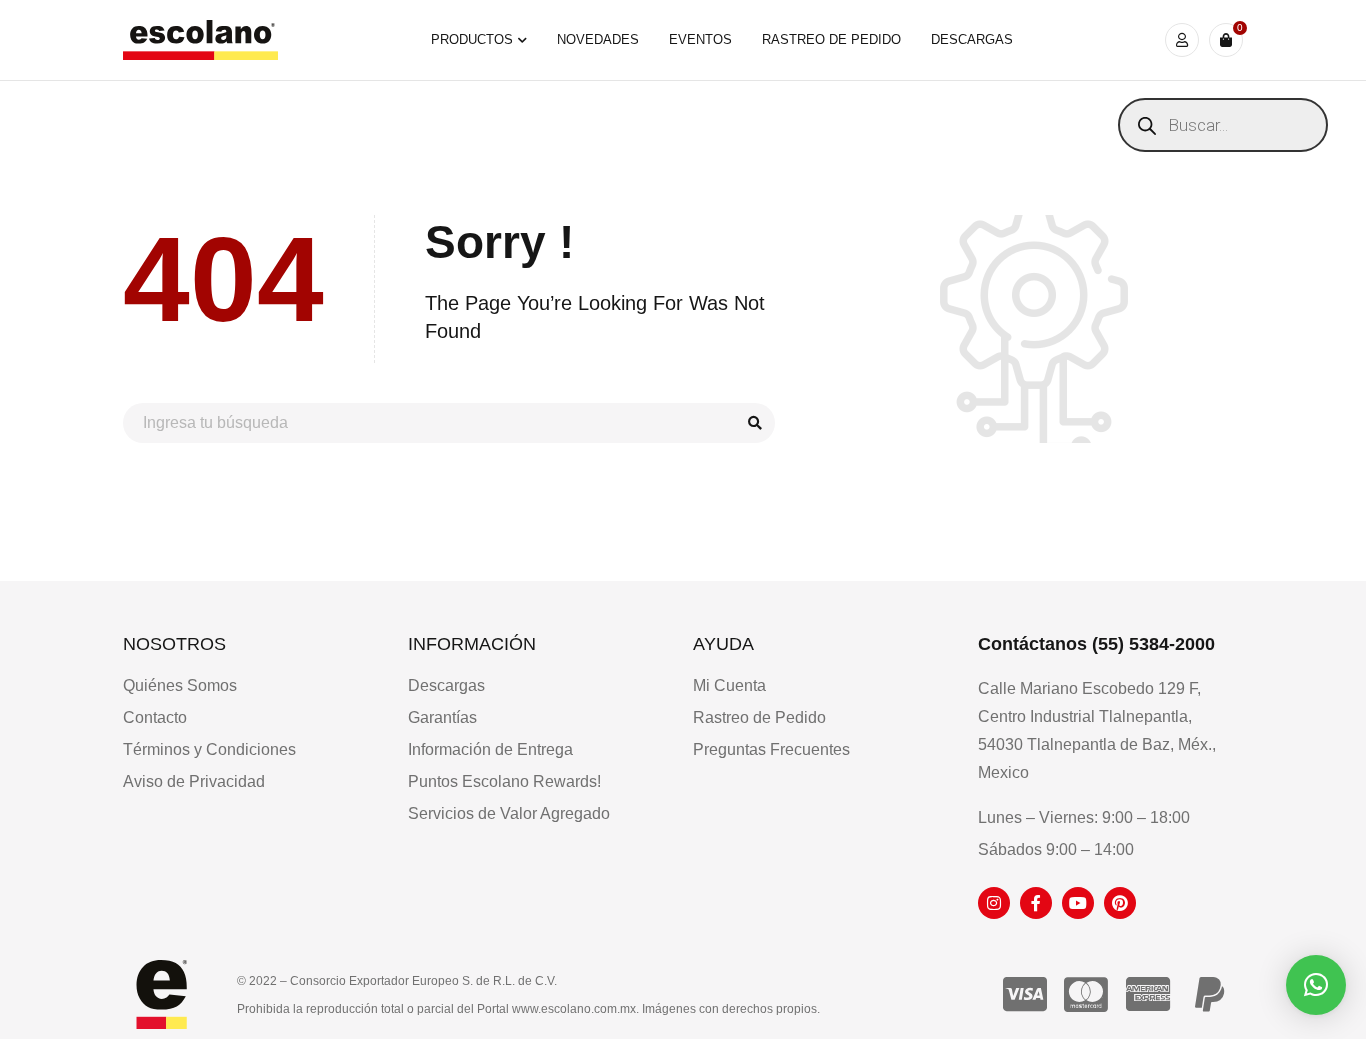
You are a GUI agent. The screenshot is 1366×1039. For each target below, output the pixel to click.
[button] (1316, 985)
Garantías (442, 717)
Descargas (446, 685)
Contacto (155, 717)
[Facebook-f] (1036, 903)
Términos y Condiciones (209, 749)
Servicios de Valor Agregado (509, 813)
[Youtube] (1078, 903)
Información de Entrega (490, 749)
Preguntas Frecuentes (771, 749)
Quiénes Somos (180, 685)
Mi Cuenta (729, 685)
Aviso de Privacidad (194, 781)
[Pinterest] (1120, 903)
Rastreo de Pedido (759, 717)
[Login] (1182, 40)
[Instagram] (994, 903)
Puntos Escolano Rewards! (504, 781)
